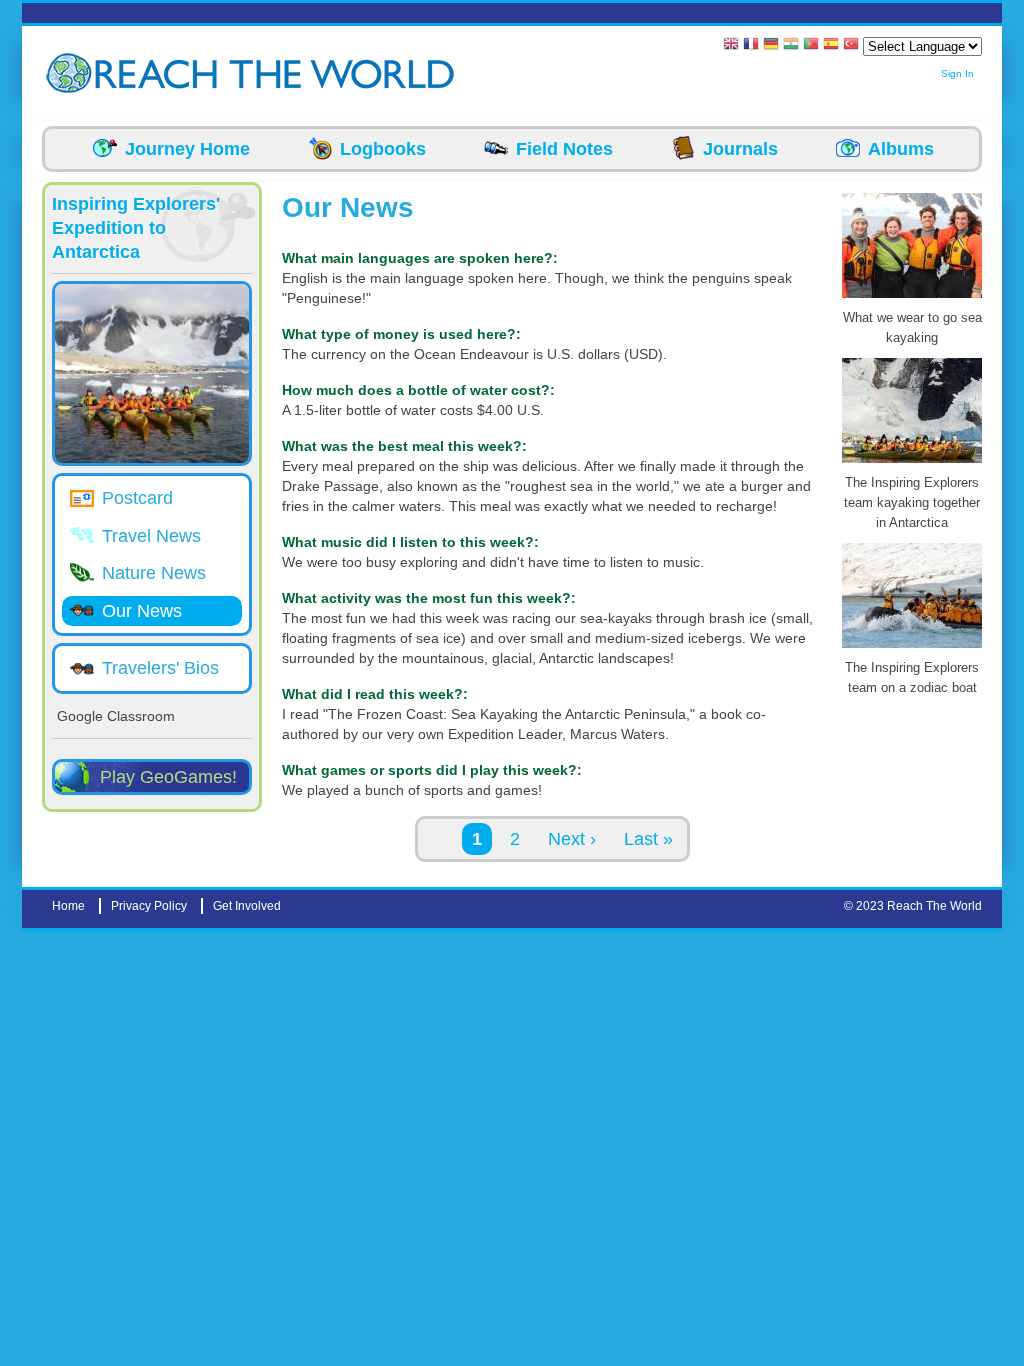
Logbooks (383, 149)
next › (572, 839)
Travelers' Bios (160, 668)
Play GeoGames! (168, 777)
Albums (901, 149)
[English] (731, 45)
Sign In (957, 73)
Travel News (151, 536)
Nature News (154, 573)
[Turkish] (851, 45)
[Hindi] (791, 45)
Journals (740, 149)
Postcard (137, 498)
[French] (751, 45)
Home (68, 906)
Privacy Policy (149, 906)
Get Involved (247, 906)
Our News (142, 611)
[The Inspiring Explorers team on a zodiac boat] (912, 648)
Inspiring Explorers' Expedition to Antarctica (136, 228)
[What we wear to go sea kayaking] (912, 298)
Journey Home (187, 149)
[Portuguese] (811, 45)
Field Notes (564, 149)
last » (648, 839)
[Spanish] (831, 45)
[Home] (72, 73)
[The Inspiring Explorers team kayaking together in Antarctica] (912, 463)
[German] (771, 45)
